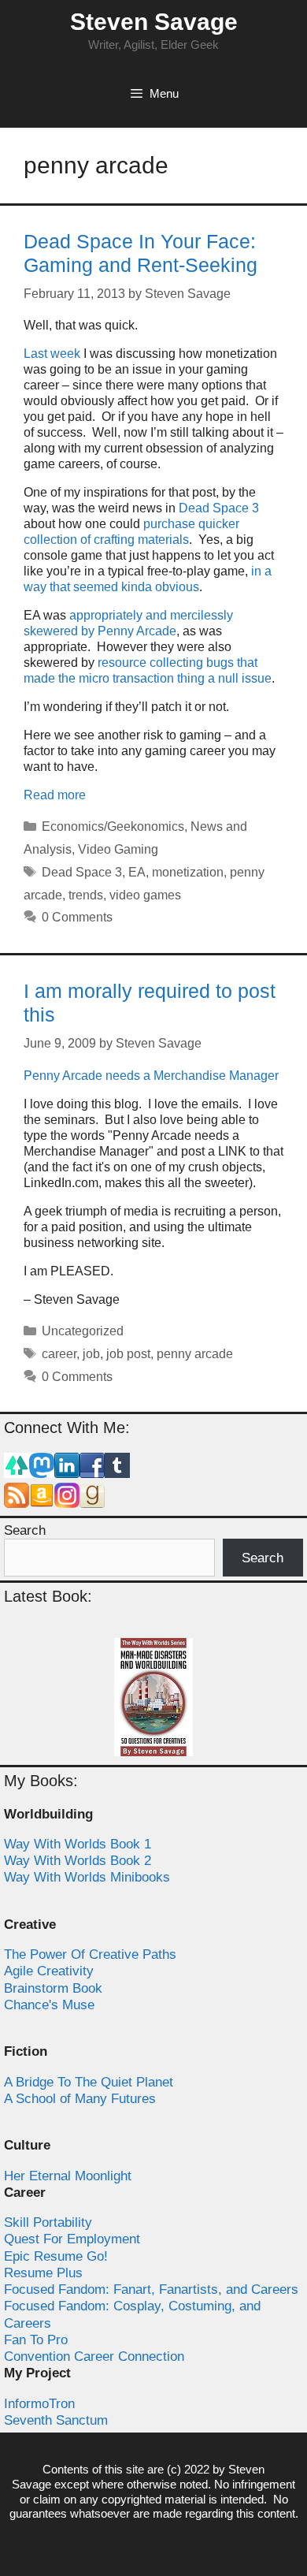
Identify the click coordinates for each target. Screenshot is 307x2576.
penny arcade (195, 1354)
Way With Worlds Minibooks (87, 1877)
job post (128, 1354)
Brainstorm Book (53, 1988)
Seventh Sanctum (56, 2420)
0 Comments (77, 917)
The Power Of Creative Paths (90, 1954)
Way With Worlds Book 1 (78, 1844)
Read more (55, 795)
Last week (52, 354)
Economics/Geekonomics (113, 826)
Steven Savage (154, 22)
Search (25, 1530)
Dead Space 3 (219, 508)
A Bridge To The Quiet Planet (89, 2082)
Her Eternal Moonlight (68, 2176)
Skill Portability (48, 2222)
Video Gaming (118, 849)
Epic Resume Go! (56, 2256)
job (91, 1354)
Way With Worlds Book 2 (78, 1861)
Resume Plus (43, 2273)
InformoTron (39, 2404)
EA (137, 872)
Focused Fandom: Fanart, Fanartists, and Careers (151, 2289)
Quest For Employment (72, 2239)
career (59, 1354)
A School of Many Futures (80, 2099)
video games (145, 895)
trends (86, 895)
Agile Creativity (49, 1971)
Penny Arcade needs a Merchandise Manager (151, 1076)
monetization (188, 872)
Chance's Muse (49, 2005)
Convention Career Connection (94, 2356)
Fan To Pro (36, 2340)
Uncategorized (83, 1331)
